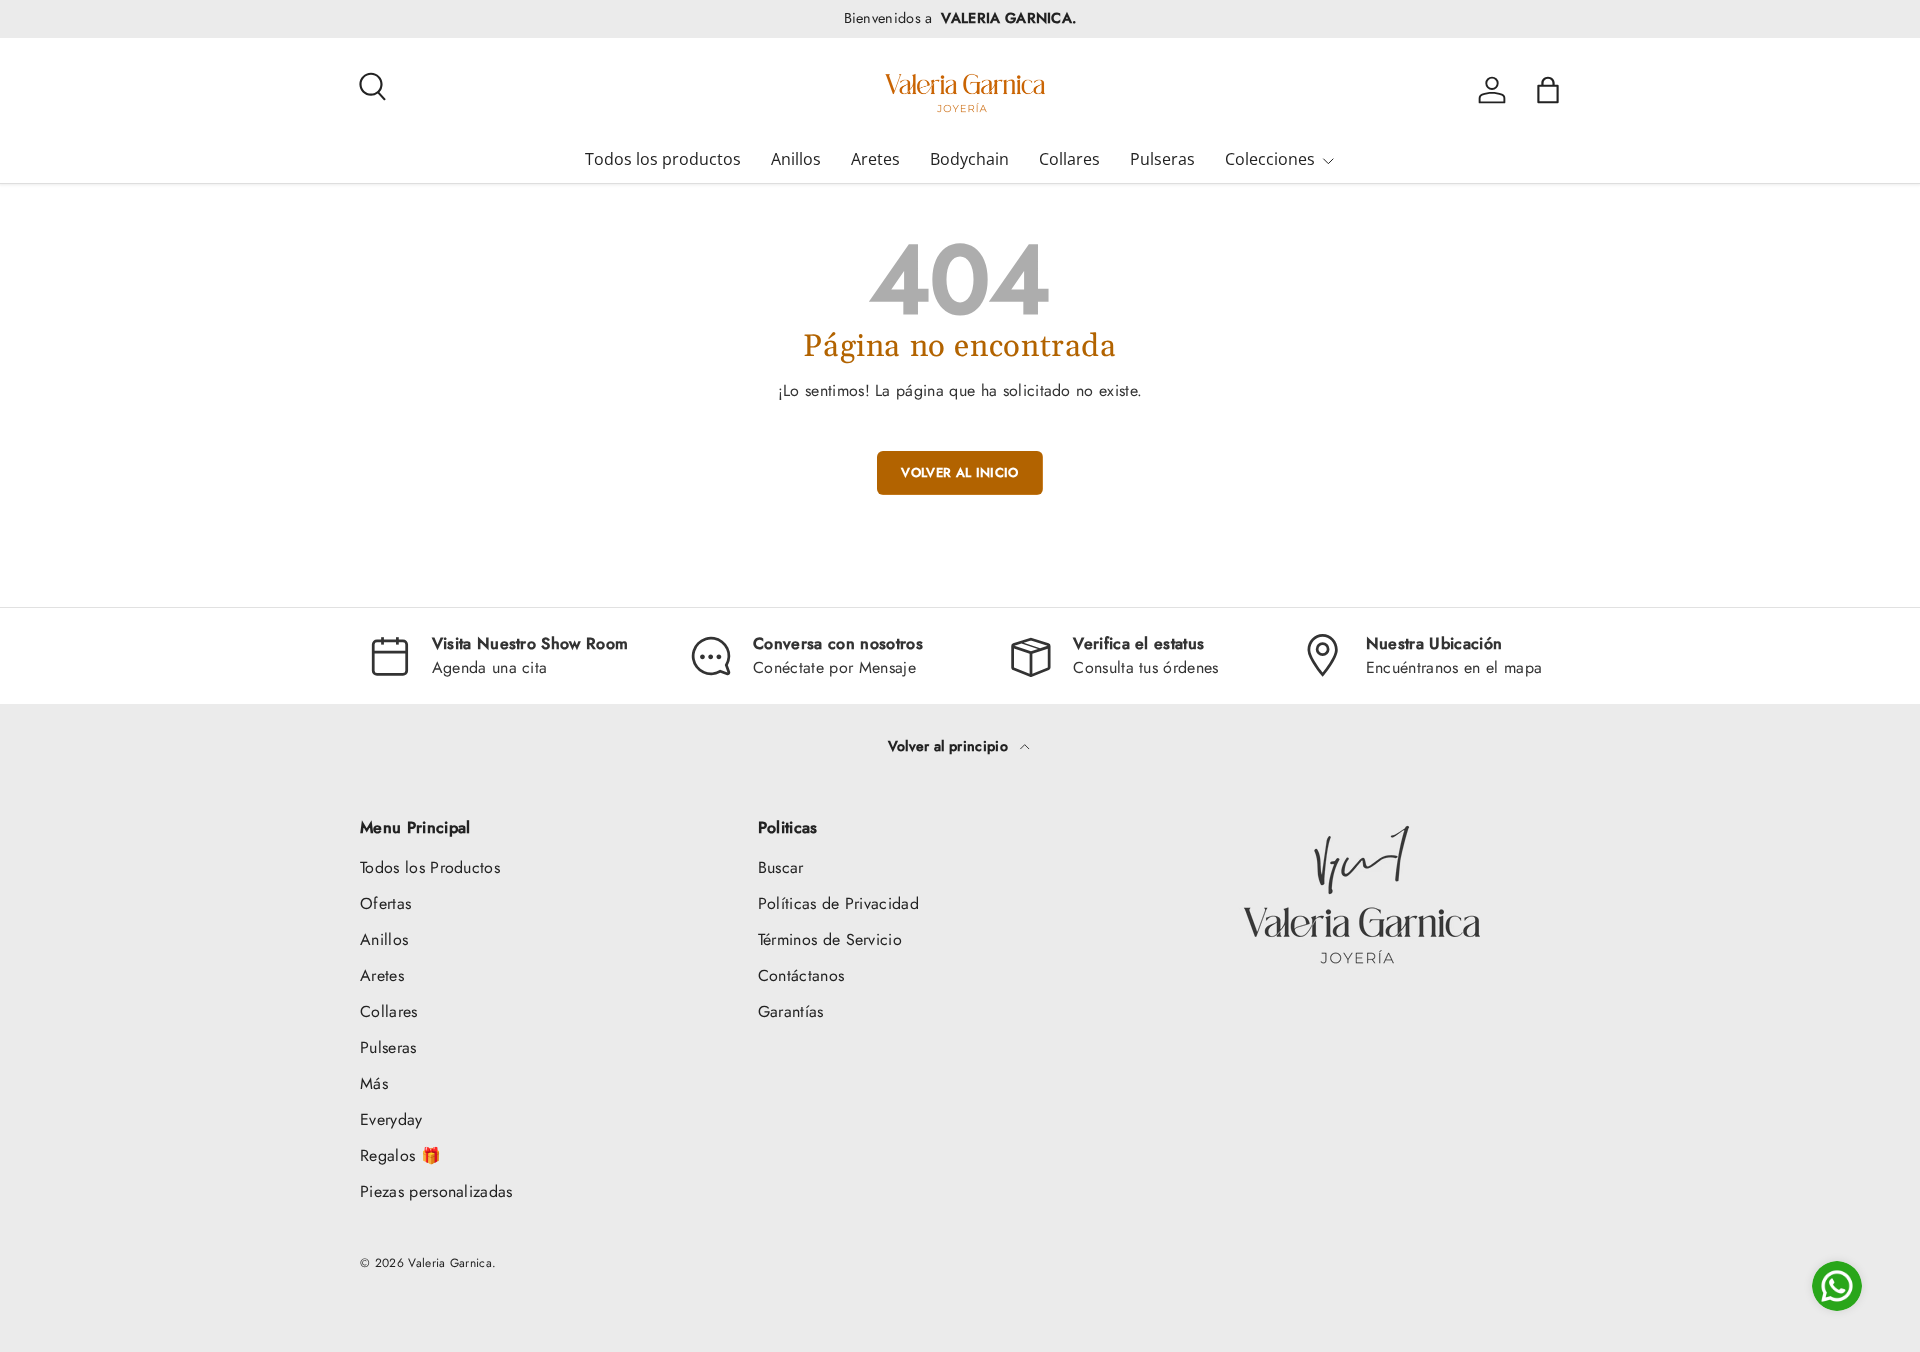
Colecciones (1270, 159)
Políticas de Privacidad (838, 903)
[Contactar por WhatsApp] (1837, 1286)
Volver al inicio (959, 472)
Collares (1069, 159)
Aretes (875, 159)
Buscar (781, 867)
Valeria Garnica (450, 1263)
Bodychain (969, 159)
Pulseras (1162, 159)
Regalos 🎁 (400, 1155)
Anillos (796, 159)
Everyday (391, 1119)
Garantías (791, 1011)
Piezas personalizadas (436, 1191)
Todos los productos (663, 159)
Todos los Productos (430, 867)
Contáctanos (801, 975)
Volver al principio (950, 746)
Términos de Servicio (830, 939)
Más (374, 1083)
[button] (1548, 90)
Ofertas (385, 903)
